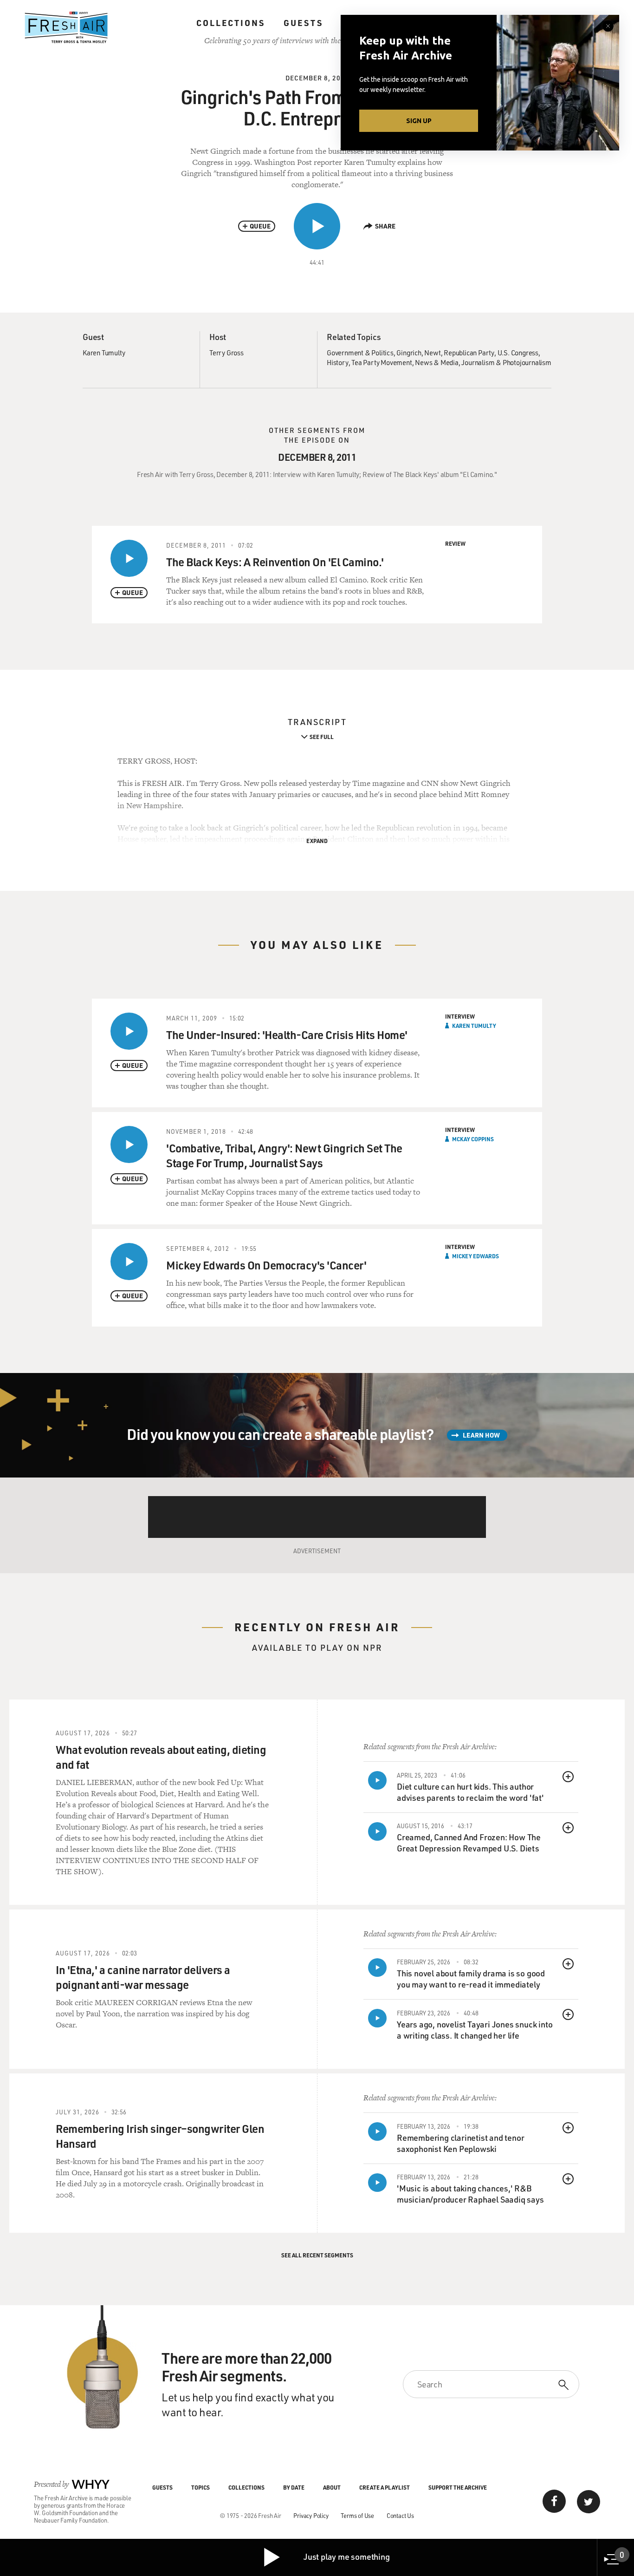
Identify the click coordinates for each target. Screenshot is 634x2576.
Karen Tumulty (104, 353)
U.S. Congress (518, 353)
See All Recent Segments (317, 2255)
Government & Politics (360, 353)
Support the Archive (458, 2487)
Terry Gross (226, 353)
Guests (303, 23)
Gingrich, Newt (418, 353)
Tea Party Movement (382, 362)
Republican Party (469, 353)
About (332, 2487)
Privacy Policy (311, 2515)
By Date (294, 2487)
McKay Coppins (473, 1139)
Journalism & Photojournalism (506, 362)
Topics (201, 2487)
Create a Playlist (385, 2487)
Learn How (481, 1435)
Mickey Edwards (475, 1256)
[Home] (66, 27)
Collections (231, 23)
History (338, 362)
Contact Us (400, 2515)
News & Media (437, 362)
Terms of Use (357, 2515)
